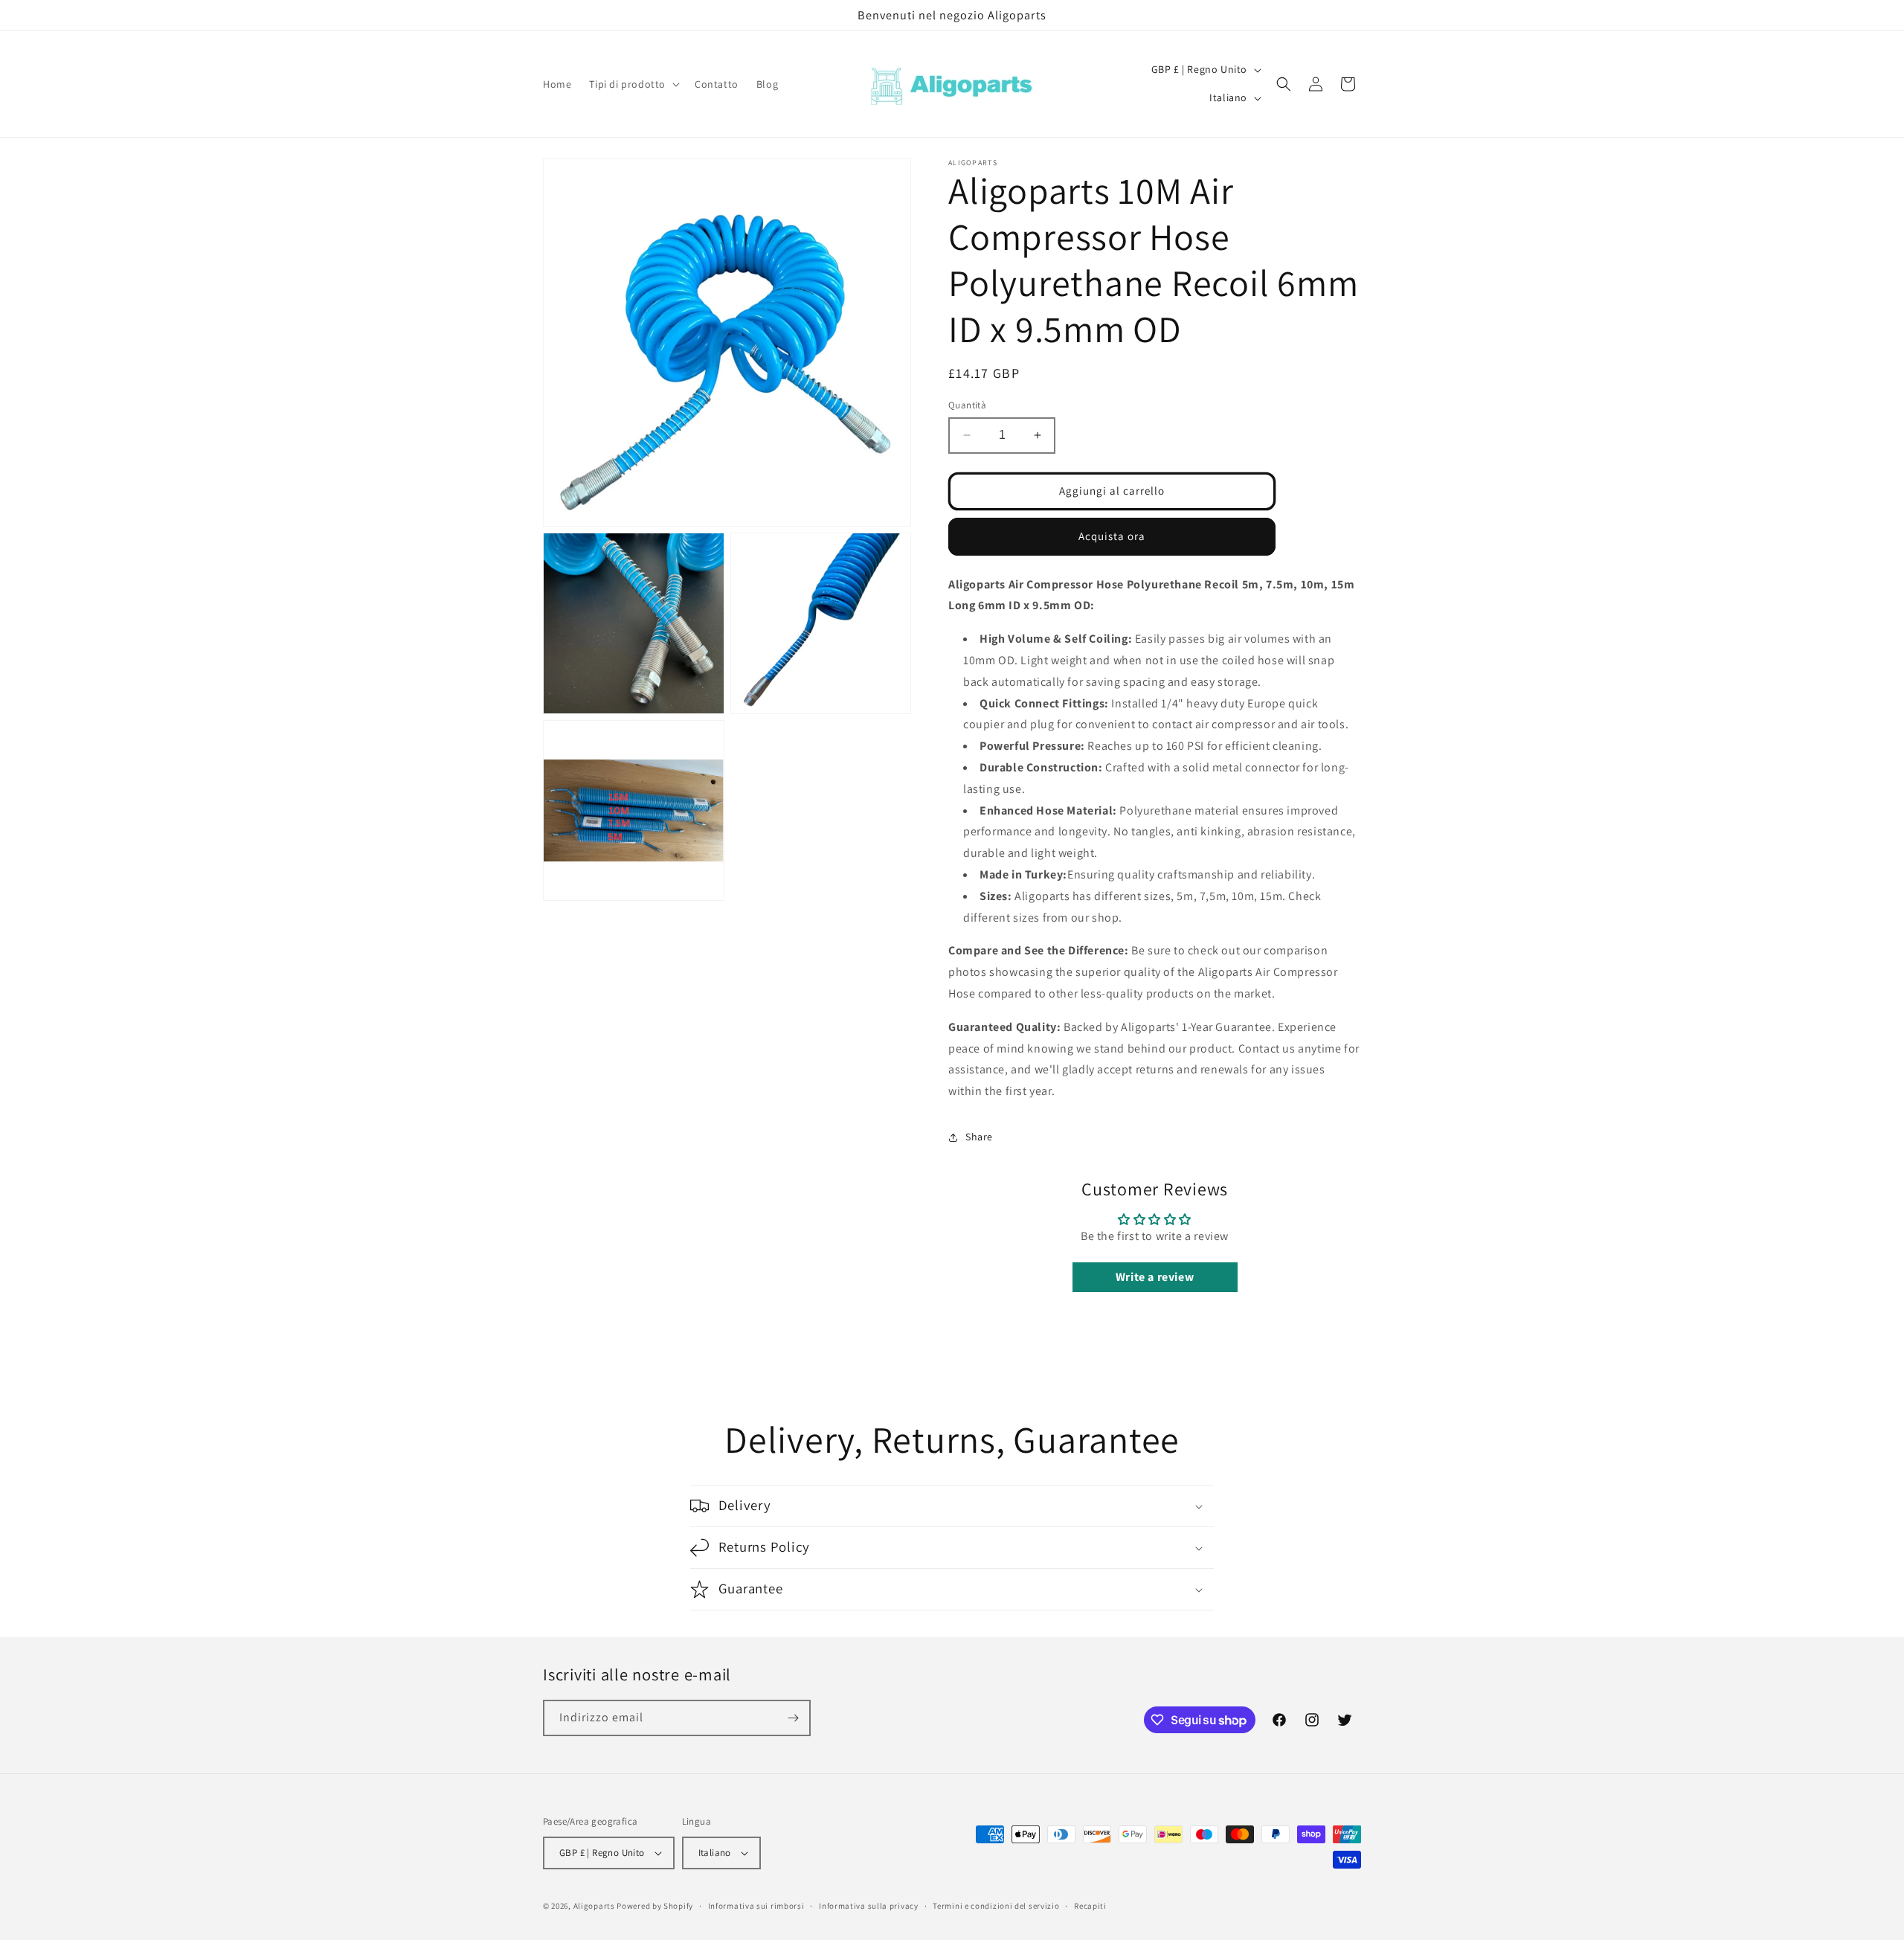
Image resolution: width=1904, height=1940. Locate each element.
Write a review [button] (1155, 1277)
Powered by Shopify (655, 1906)
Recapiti (1090, 1906)
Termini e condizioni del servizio (996, 1906)
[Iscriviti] (793, 1718)
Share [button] (979, 1137)
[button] (633, 84)
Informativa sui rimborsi (756, 1906)
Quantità (967, 405)
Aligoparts (594, 1906)
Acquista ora (1112, 536)
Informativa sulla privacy (869, 1906)
